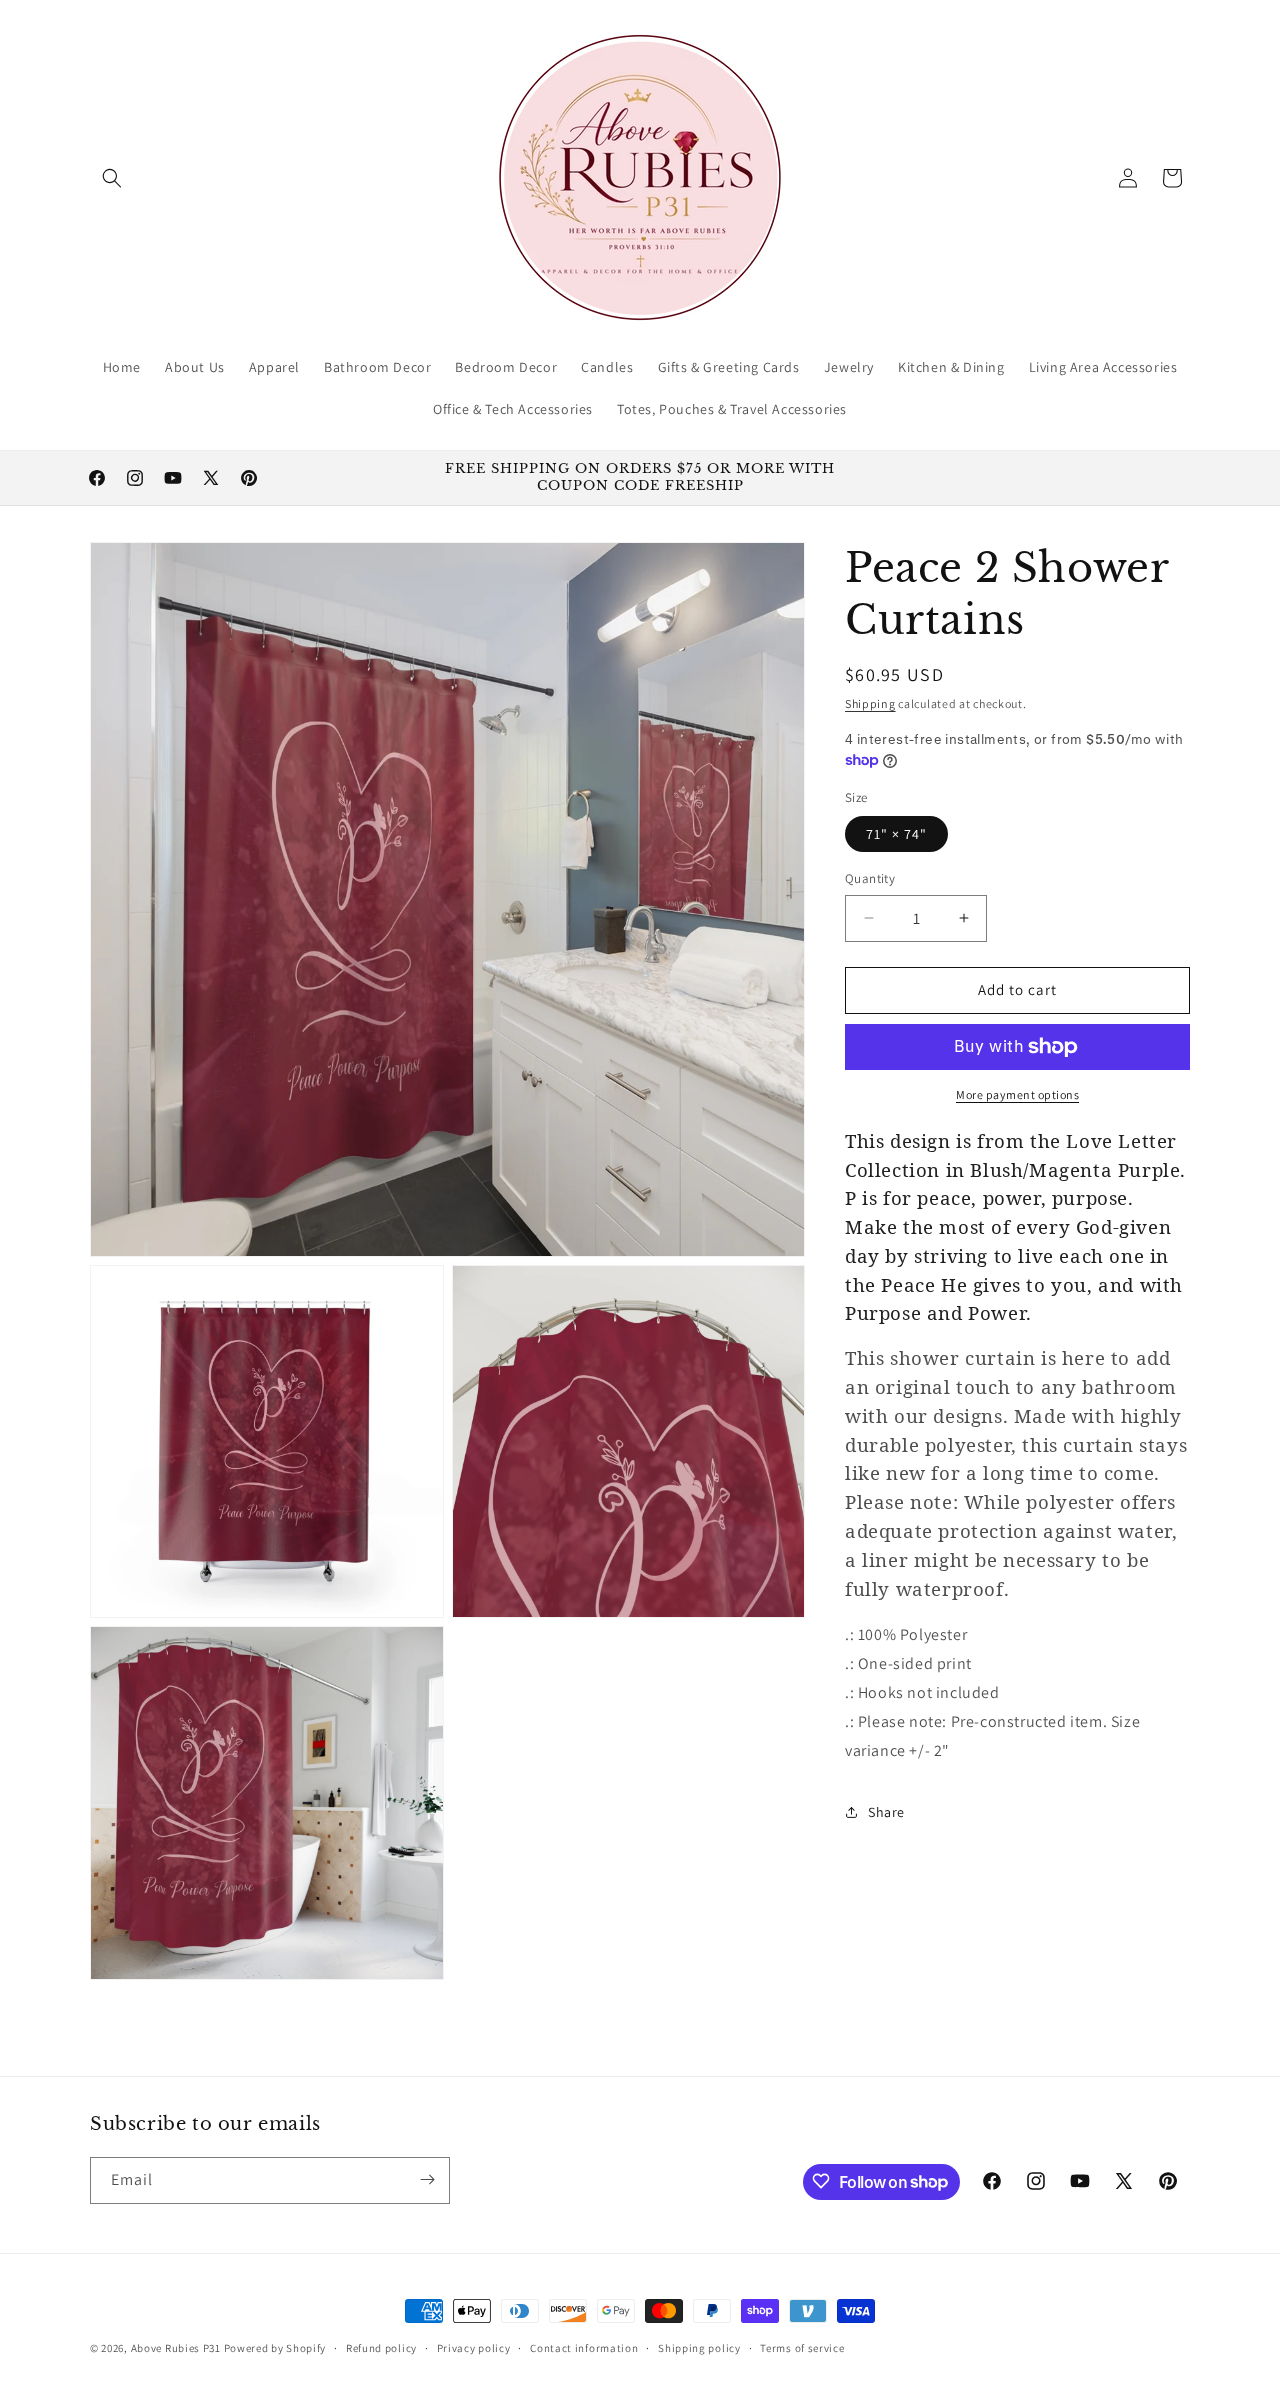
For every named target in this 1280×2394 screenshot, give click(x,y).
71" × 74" (896, 834)
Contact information (584, 2348)
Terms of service (802, 2348)
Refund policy (381, 2348)
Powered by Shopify (275, 2348)
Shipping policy (699, 2348)
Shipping (870, 703)
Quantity (870, 878)
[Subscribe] (427, 2179)
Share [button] (886, 1812)
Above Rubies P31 (176, 2348)
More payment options (1017, 1094)
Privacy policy (474, 2348)
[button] (112, 178)
